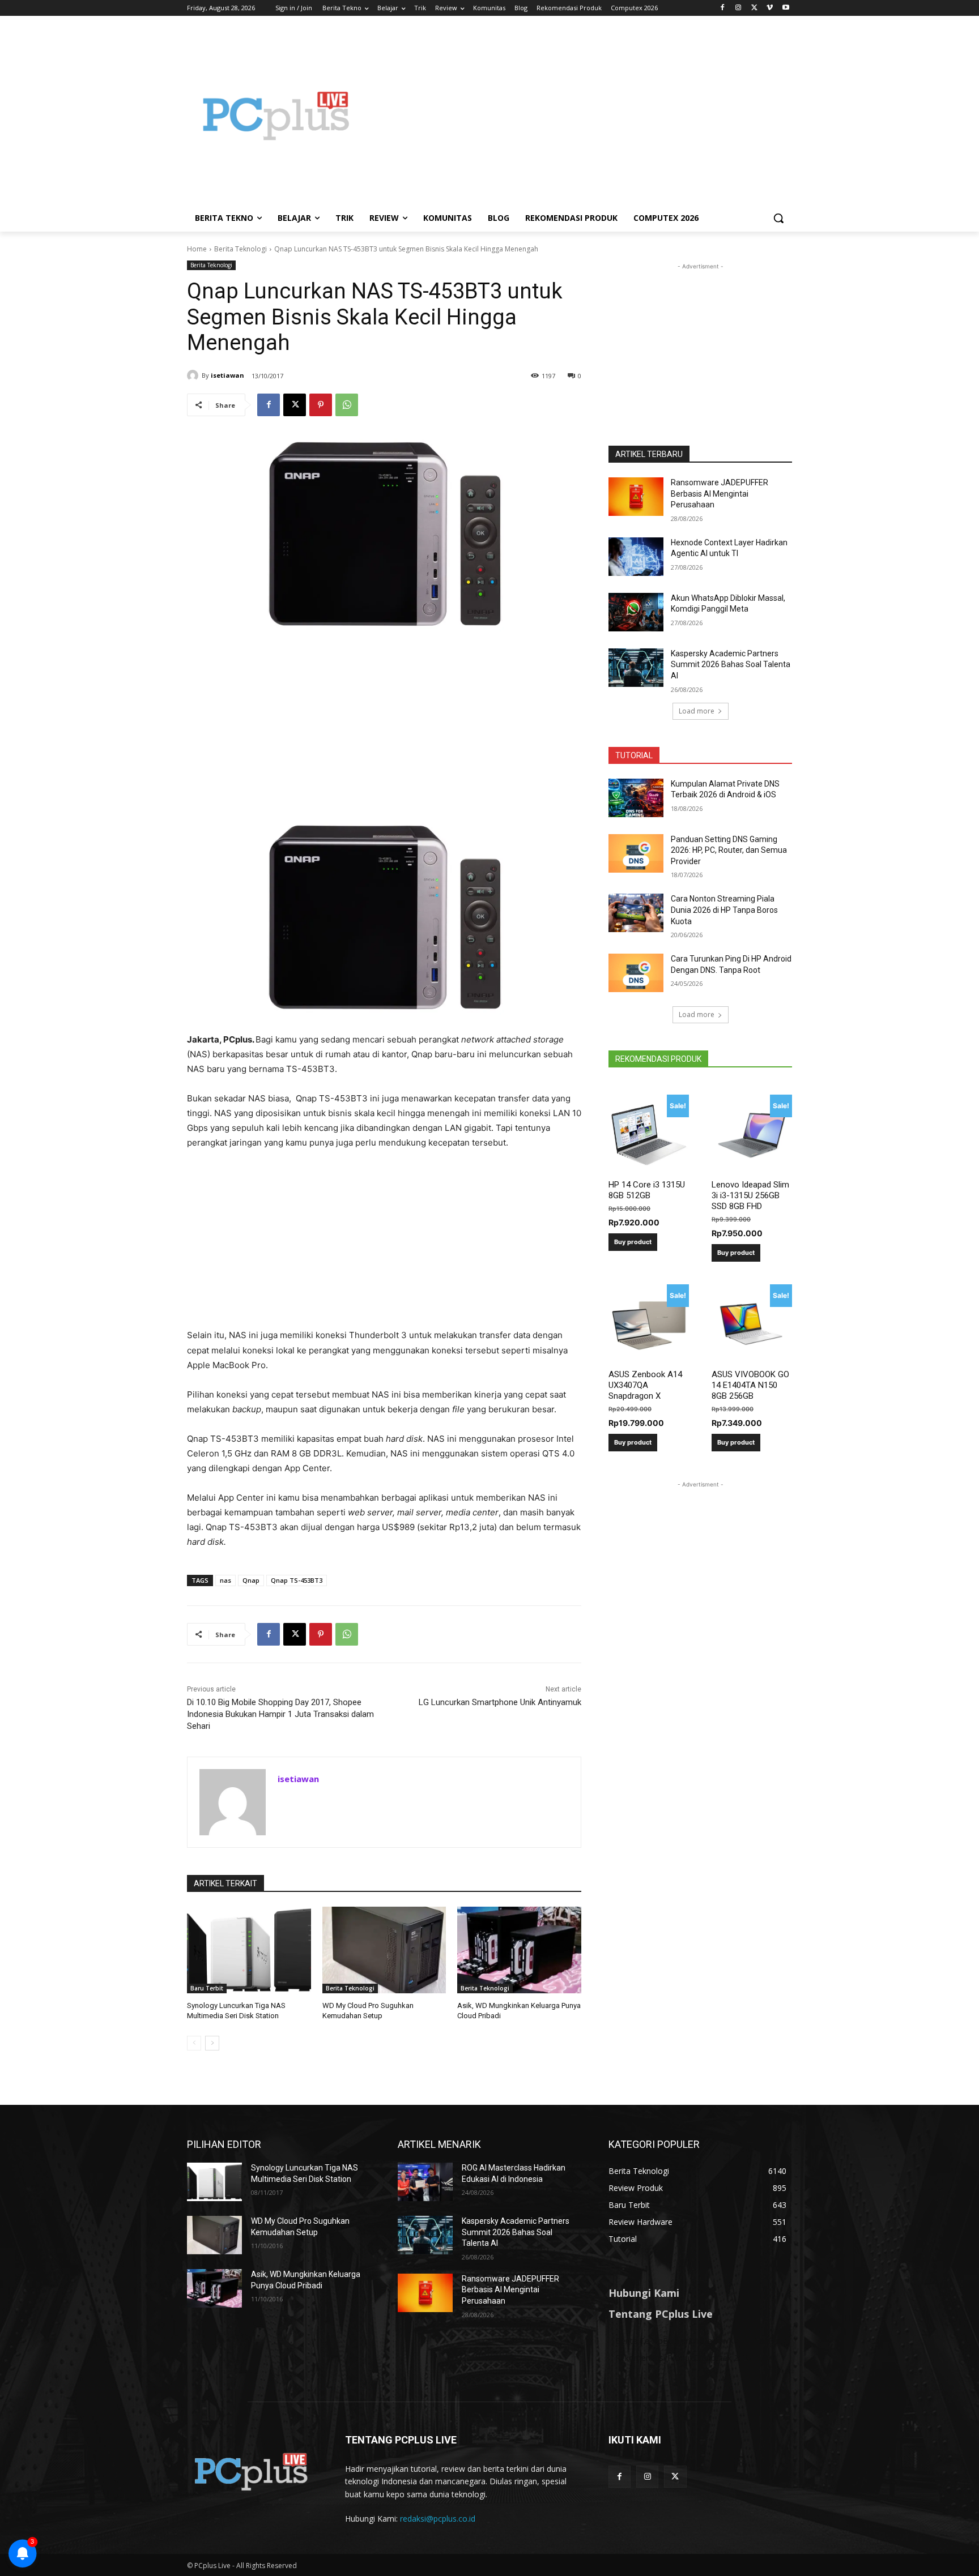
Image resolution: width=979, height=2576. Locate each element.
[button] (778, 218)
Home (197, 249)
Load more (697, 711)
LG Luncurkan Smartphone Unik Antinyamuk (500, 1702)
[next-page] (212, 2043)
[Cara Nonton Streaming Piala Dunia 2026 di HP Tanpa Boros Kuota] (636, 913)
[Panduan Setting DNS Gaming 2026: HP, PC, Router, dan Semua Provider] (636, 853)
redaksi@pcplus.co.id (438, 2519)
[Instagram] (738, 8)
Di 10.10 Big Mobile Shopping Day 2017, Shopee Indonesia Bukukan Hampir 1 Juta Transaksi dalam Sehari (280, 1714)
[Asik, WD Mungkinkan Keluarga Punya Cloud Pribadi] (519, 1950)
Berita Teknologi (241, 249)
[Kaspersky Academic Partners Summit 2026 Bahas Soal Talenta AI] (636, 668)
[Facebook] (723, 8)
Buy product (633, 1242)
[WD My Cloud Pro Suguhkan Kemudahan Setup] (384, 1950)
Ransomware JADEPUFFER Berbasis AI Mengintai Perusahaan (720, 494)
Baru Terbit (207, 1988)
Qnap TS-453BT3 (297, 1580)
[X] (754, 8)
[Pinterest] (321, 405)
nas (225, 1580)
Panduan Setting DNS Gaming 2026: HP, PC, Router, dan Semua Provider (729, 850)
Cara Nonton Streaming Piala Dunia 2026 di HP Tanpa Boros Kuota (724, 910)
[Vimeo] (770, 8)
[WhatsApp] (347, 405)
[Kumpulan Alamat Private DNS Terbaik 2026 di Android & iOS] (636, 798)
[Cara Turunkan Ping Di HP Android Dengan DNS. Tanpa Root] (636, 973)
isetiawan (227, 375)
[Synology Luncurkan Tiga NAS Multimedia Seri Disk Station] (249, 1950)
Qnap (251, 1580)
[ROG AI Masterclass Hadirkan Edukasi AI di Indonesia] (425, 2182)
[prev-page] (194, 2043)
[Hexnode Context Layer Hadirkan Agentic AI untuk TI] (636, 557)
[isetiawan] (194, 375)
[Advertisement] (580, 116)
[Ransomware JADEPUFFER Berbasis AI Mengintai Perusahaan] (636, 497)
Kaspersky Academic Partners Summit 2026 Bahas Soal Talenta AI (731, 665)
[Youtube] (786, 8)
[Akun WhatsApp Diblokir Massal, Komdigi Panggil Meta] (636, 612)
